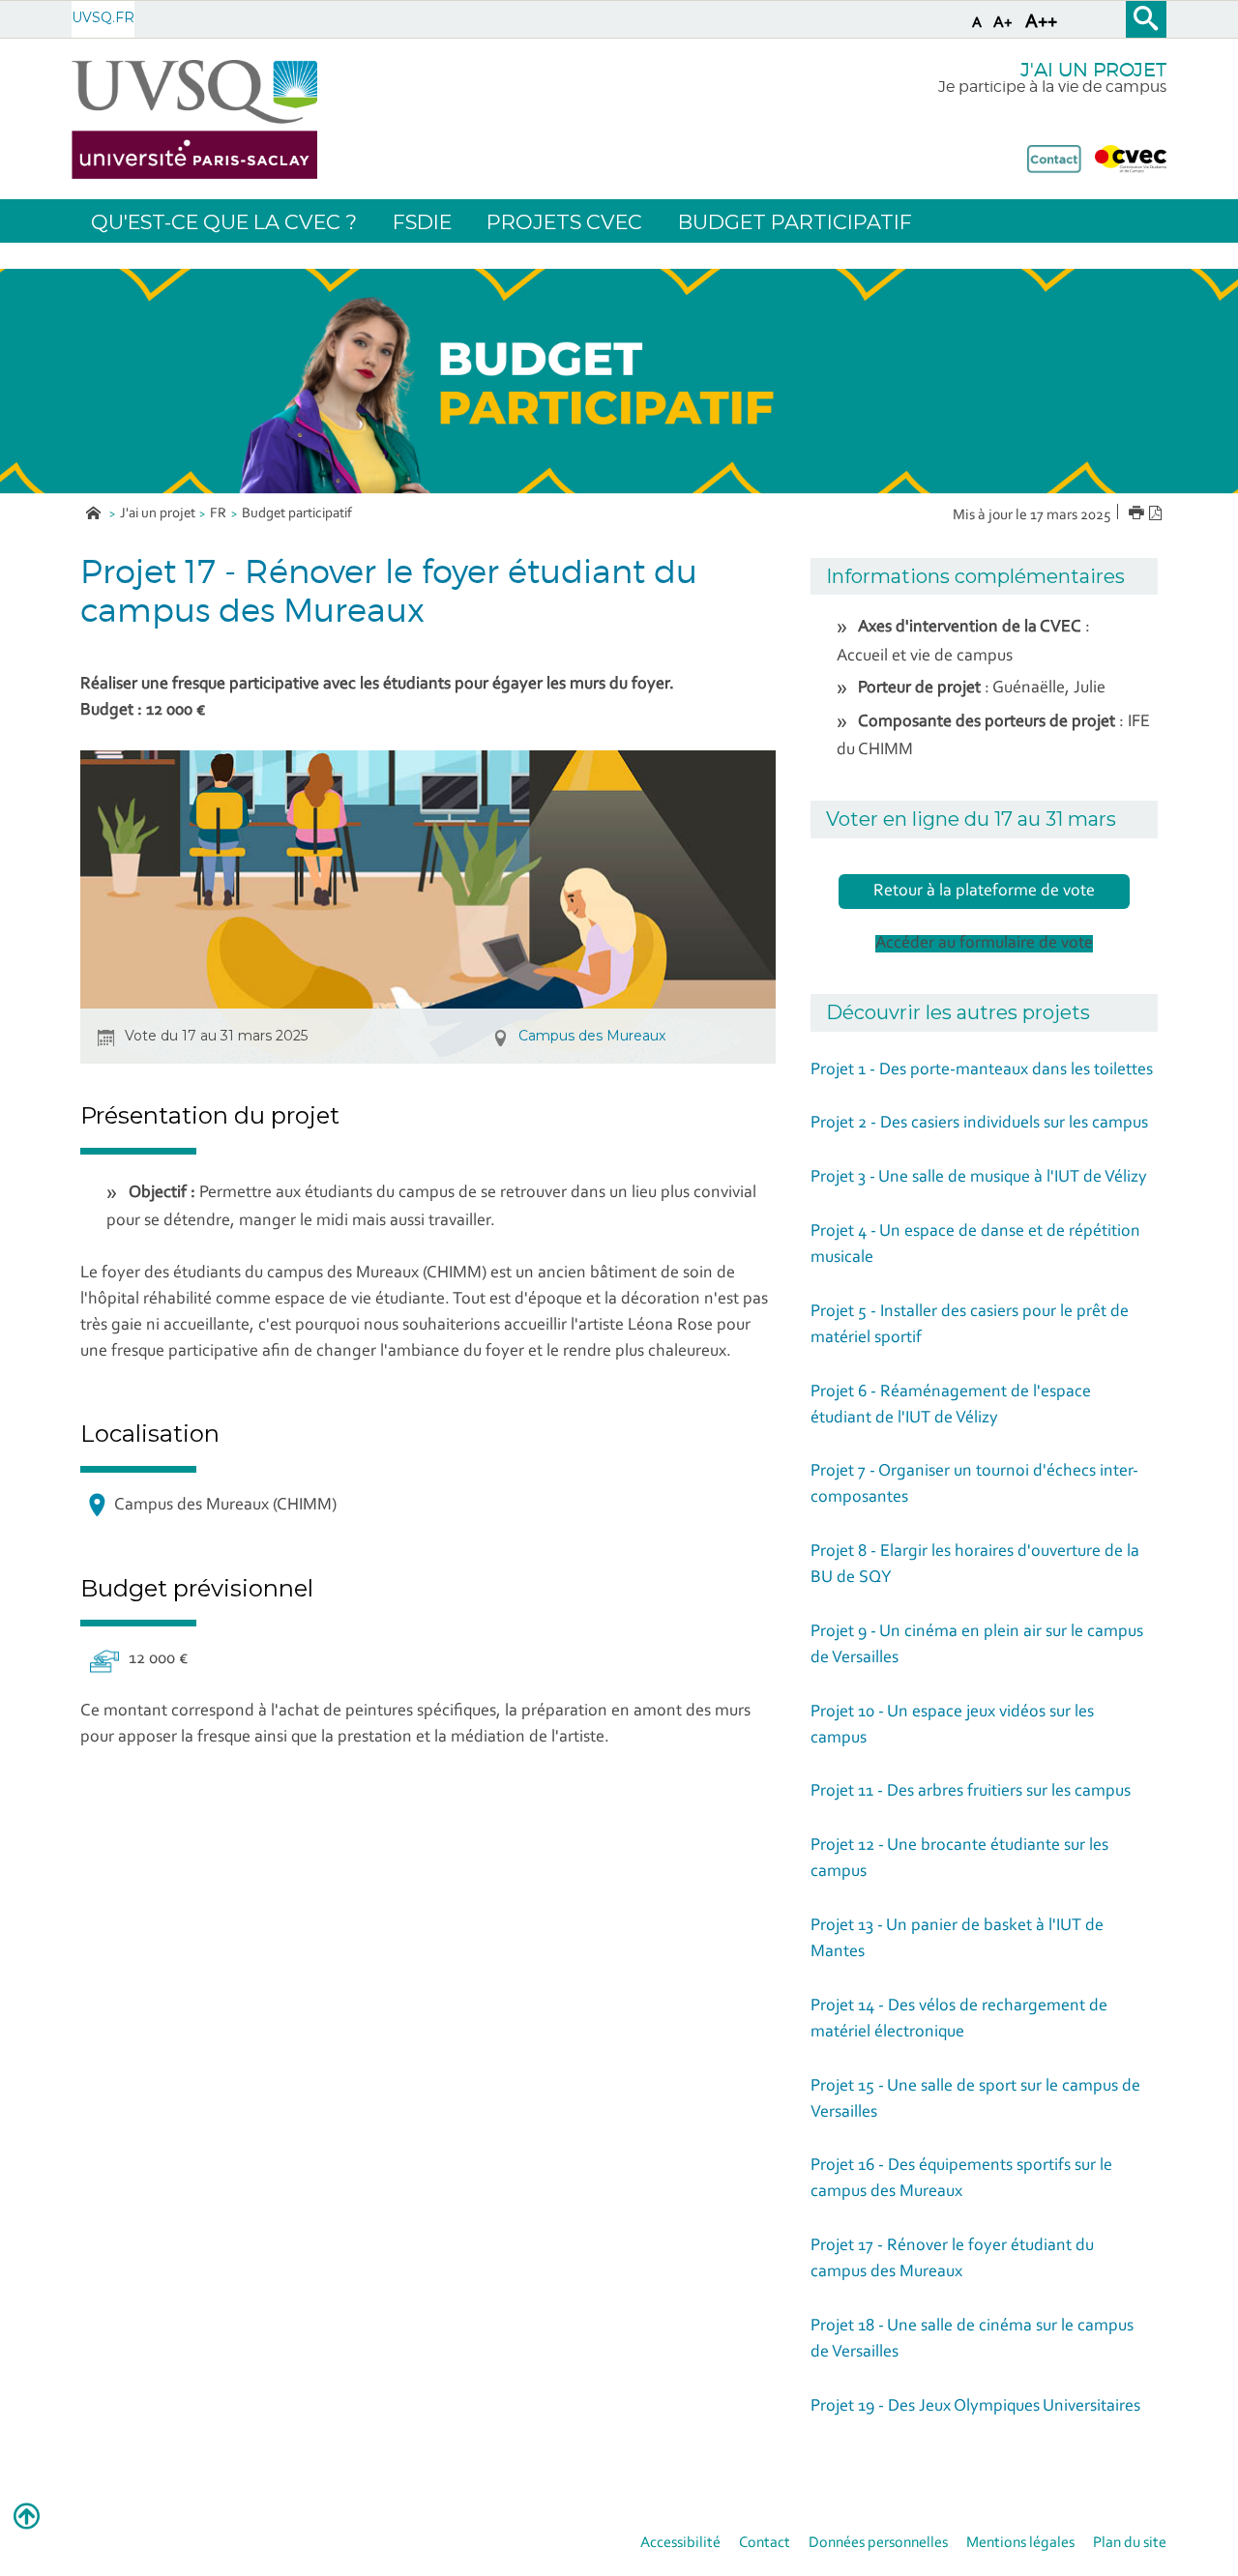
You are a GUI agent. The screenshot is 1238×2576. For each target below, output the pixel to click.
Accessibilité (680, 2543)
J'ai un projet (158, 514)
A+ (1003, 23)
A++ (1041, 22)
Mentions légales (1020, 2543)
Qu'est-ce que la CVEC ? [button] (224, 222)
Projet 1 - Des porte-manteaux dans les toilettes (982, 1070)
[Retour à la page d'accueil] (194, 119)
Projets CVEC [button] (564, 222)
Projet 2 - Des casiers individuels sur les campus (979, 1124)
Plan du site (1130, 2543)
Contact (765, 2543)
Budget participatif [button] (795, 222)
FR (218, 514)
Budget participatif (297, 514)
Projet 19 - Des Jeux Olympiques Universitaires (975, 2407)
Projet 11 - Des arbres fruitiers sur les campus (971, 1792)
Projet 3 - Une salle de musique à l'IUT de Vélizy (979, 1178)
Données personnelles (878, 2543)
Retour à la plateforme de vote (984, 892)
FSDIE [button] (422, 222)
